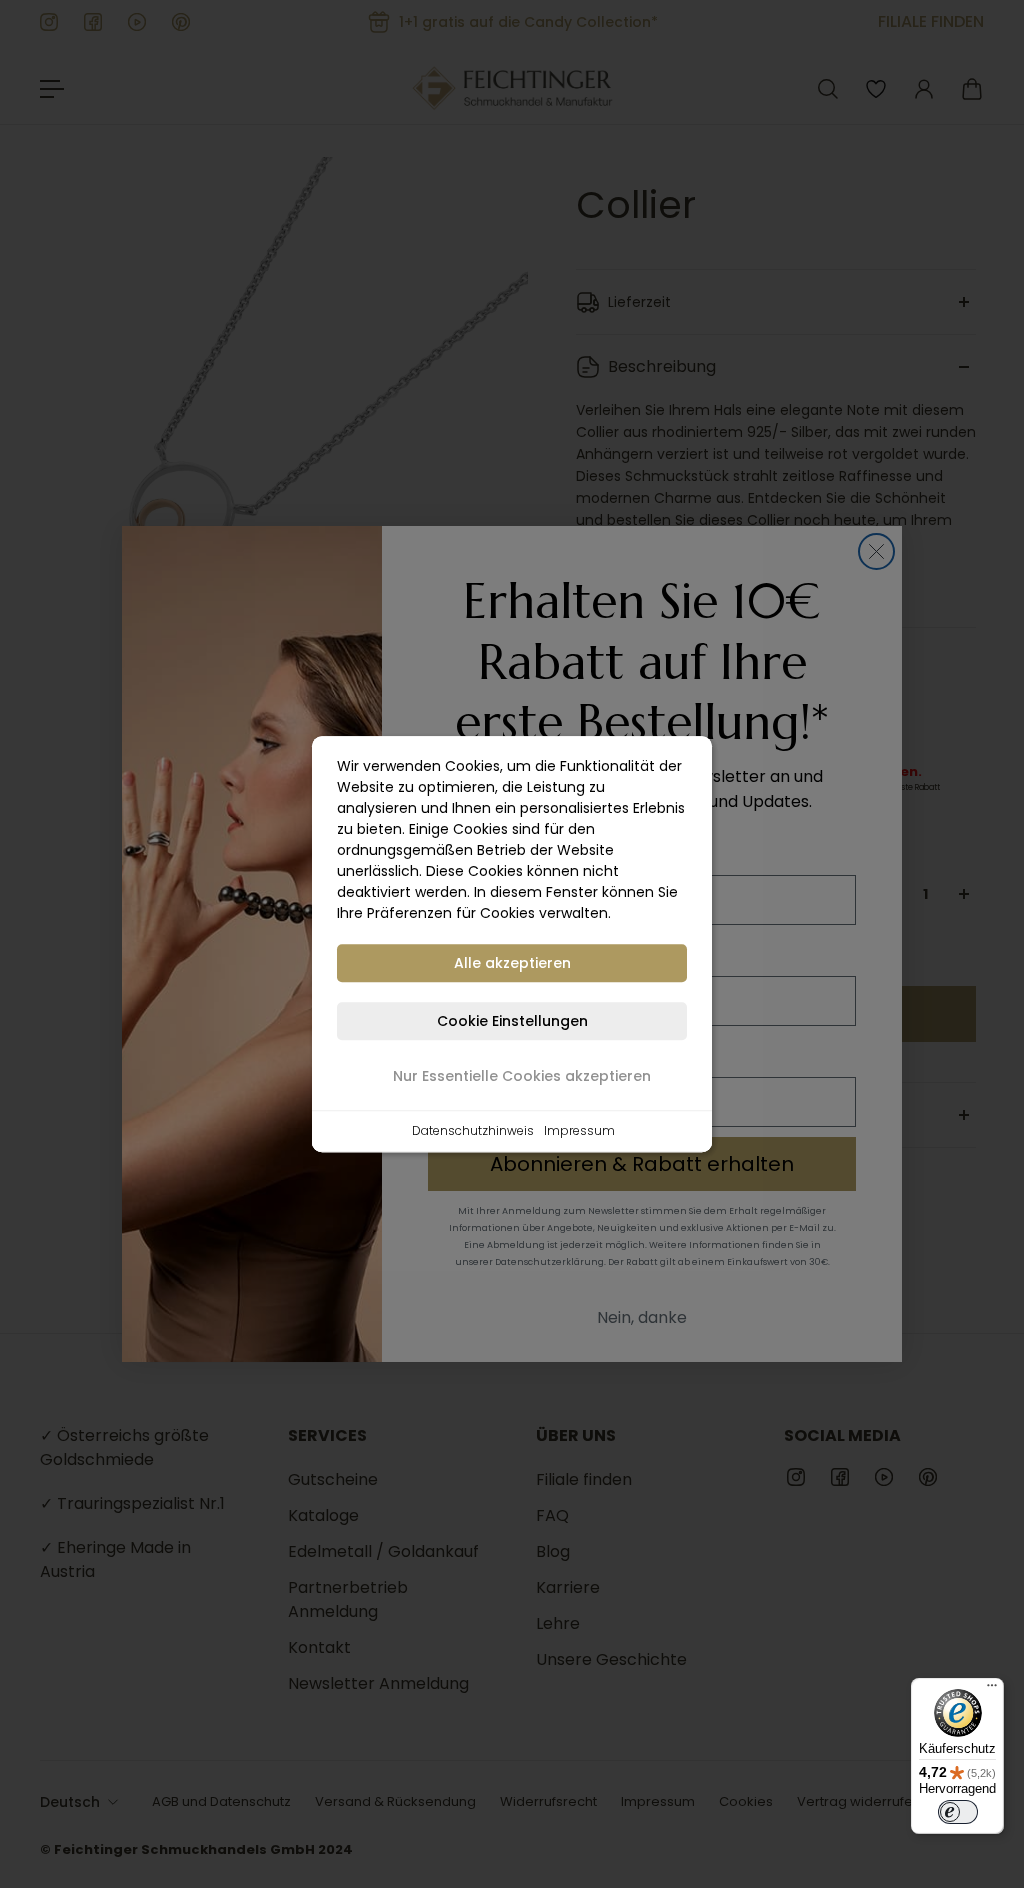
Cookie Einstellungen (512, 1021)
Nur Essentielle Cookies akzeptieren (522, 1076)
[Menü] (992, 1690)
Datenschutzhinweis (473, 1130)
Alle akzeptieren (512, 963)
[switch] (958, 1812)
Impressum (579, 1130)
